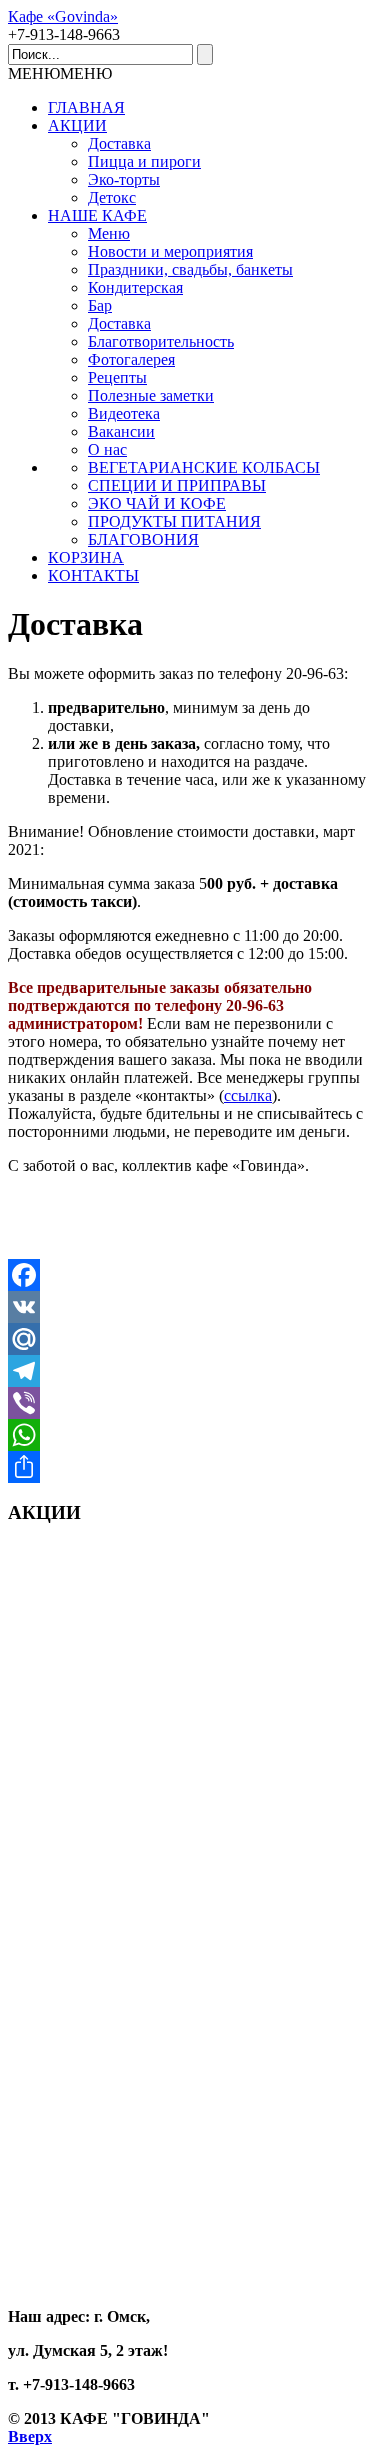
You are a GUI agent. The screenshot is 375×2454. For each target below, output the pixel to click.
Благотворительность (161, 341)
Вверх (30, 2436)
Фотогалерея (131, 359)
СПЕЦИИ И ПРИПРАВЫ (177, 485)
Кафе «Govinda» (63, 16)
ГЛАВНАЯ (86, 107)
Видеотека (124, 413)
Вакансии (121, 431)
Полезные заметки (151, 395)
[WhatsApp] (187, 1435)
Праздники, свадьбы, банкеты (190, 269)
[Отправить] (187, 1467)
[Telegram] (187, 1371)
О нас (107, 449)
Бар (100, 305)
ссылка (248, 1095)
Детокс (112, 197)
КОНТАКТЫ (93, 575)
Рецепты (117, 377)
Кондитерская (135, 287)
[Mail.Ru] (187, 1339)
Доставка (119, 143)
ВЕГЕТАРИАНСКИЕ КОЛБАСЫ (204, 467)
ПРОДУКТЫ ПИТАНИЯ (174, 521)
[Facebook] (187, 1275)
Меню (109, 233)
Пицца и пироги (144, 161)
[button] (60, 73)
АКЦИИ (77, 125)
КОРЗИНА (86, 557)
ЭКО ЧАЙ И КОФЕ (157, 503)
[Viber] (187, 1403)
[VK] (187, 1307)
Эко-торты (124, 179)
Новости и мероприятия (170, 251)
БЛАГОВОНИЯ (143, 539)
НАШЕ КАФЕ (97, 215)
